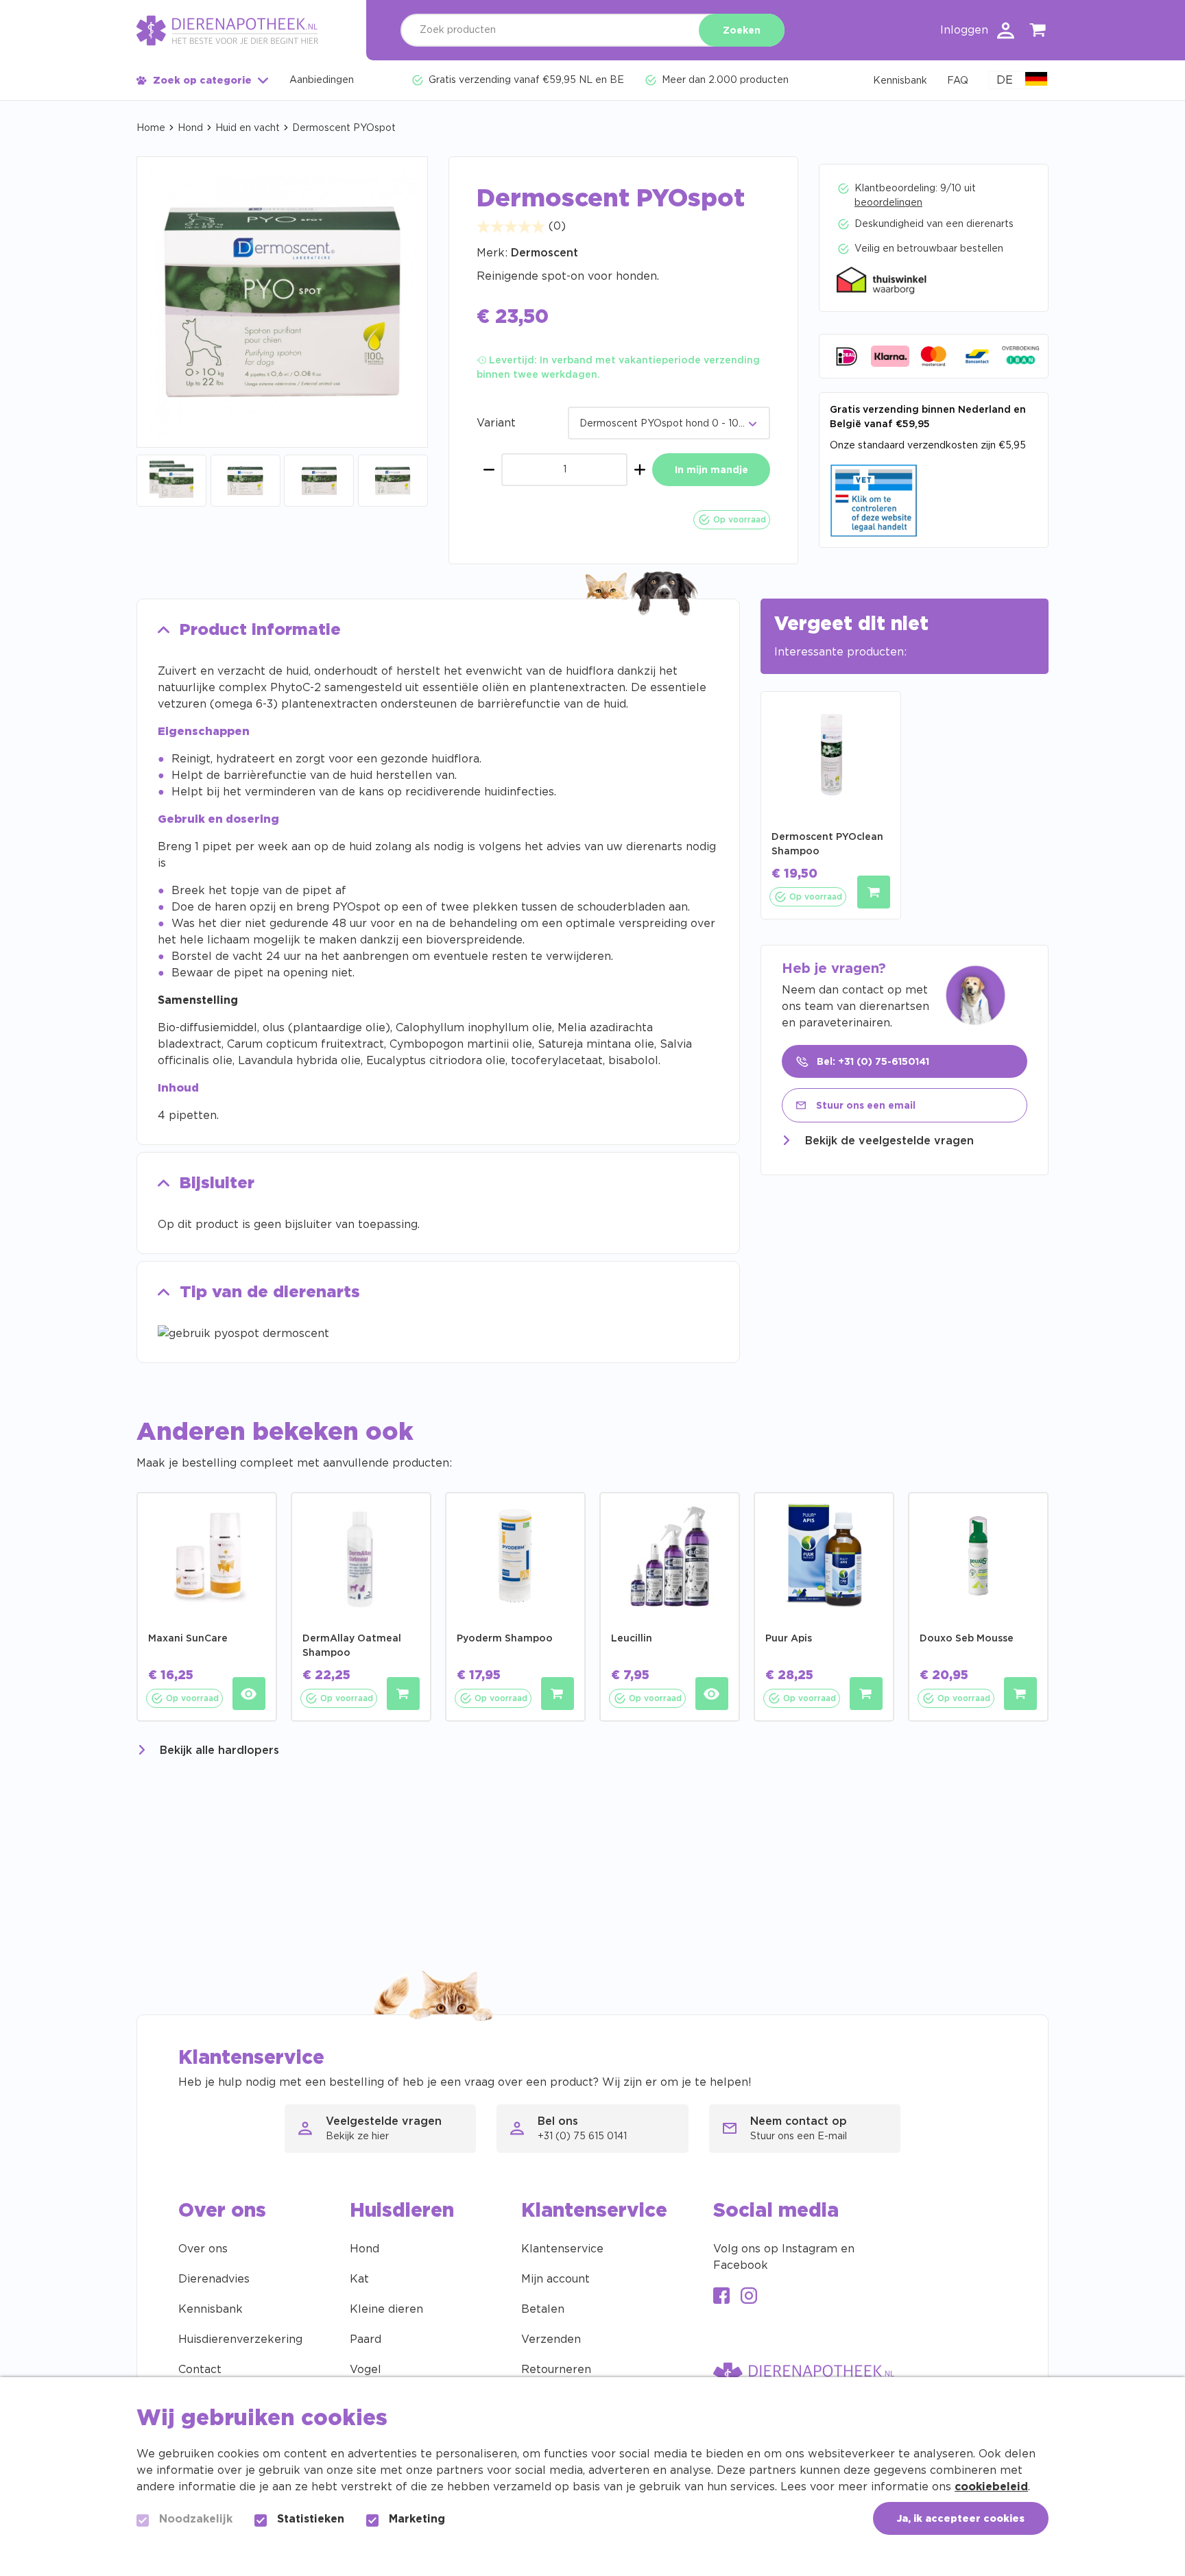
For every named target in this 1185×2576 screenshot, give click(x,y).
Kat (359, 2279)
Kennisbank (211, 2309)
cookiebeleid (991, 2487)
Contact (200, 2370)
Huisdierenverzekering (240, 2339)
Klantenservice (562, 2249)
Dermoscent (544, 253)
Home (151, 128)
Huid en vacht (248, 128)
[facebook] (721, 2297)
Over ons (203, 2249)
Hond (190, 128)
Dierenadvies (214, 2279)
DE (1005, 80)
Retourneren (556, 2370)
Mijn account (555, 2279)
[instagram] (749, 2297)
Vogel (366, 2370)
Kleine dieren (386, 2309)
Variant (496, 423)
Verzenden (551, 2339)
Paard (366, 2339)
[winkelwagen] (1038, 33)
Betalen (543, 2309)
